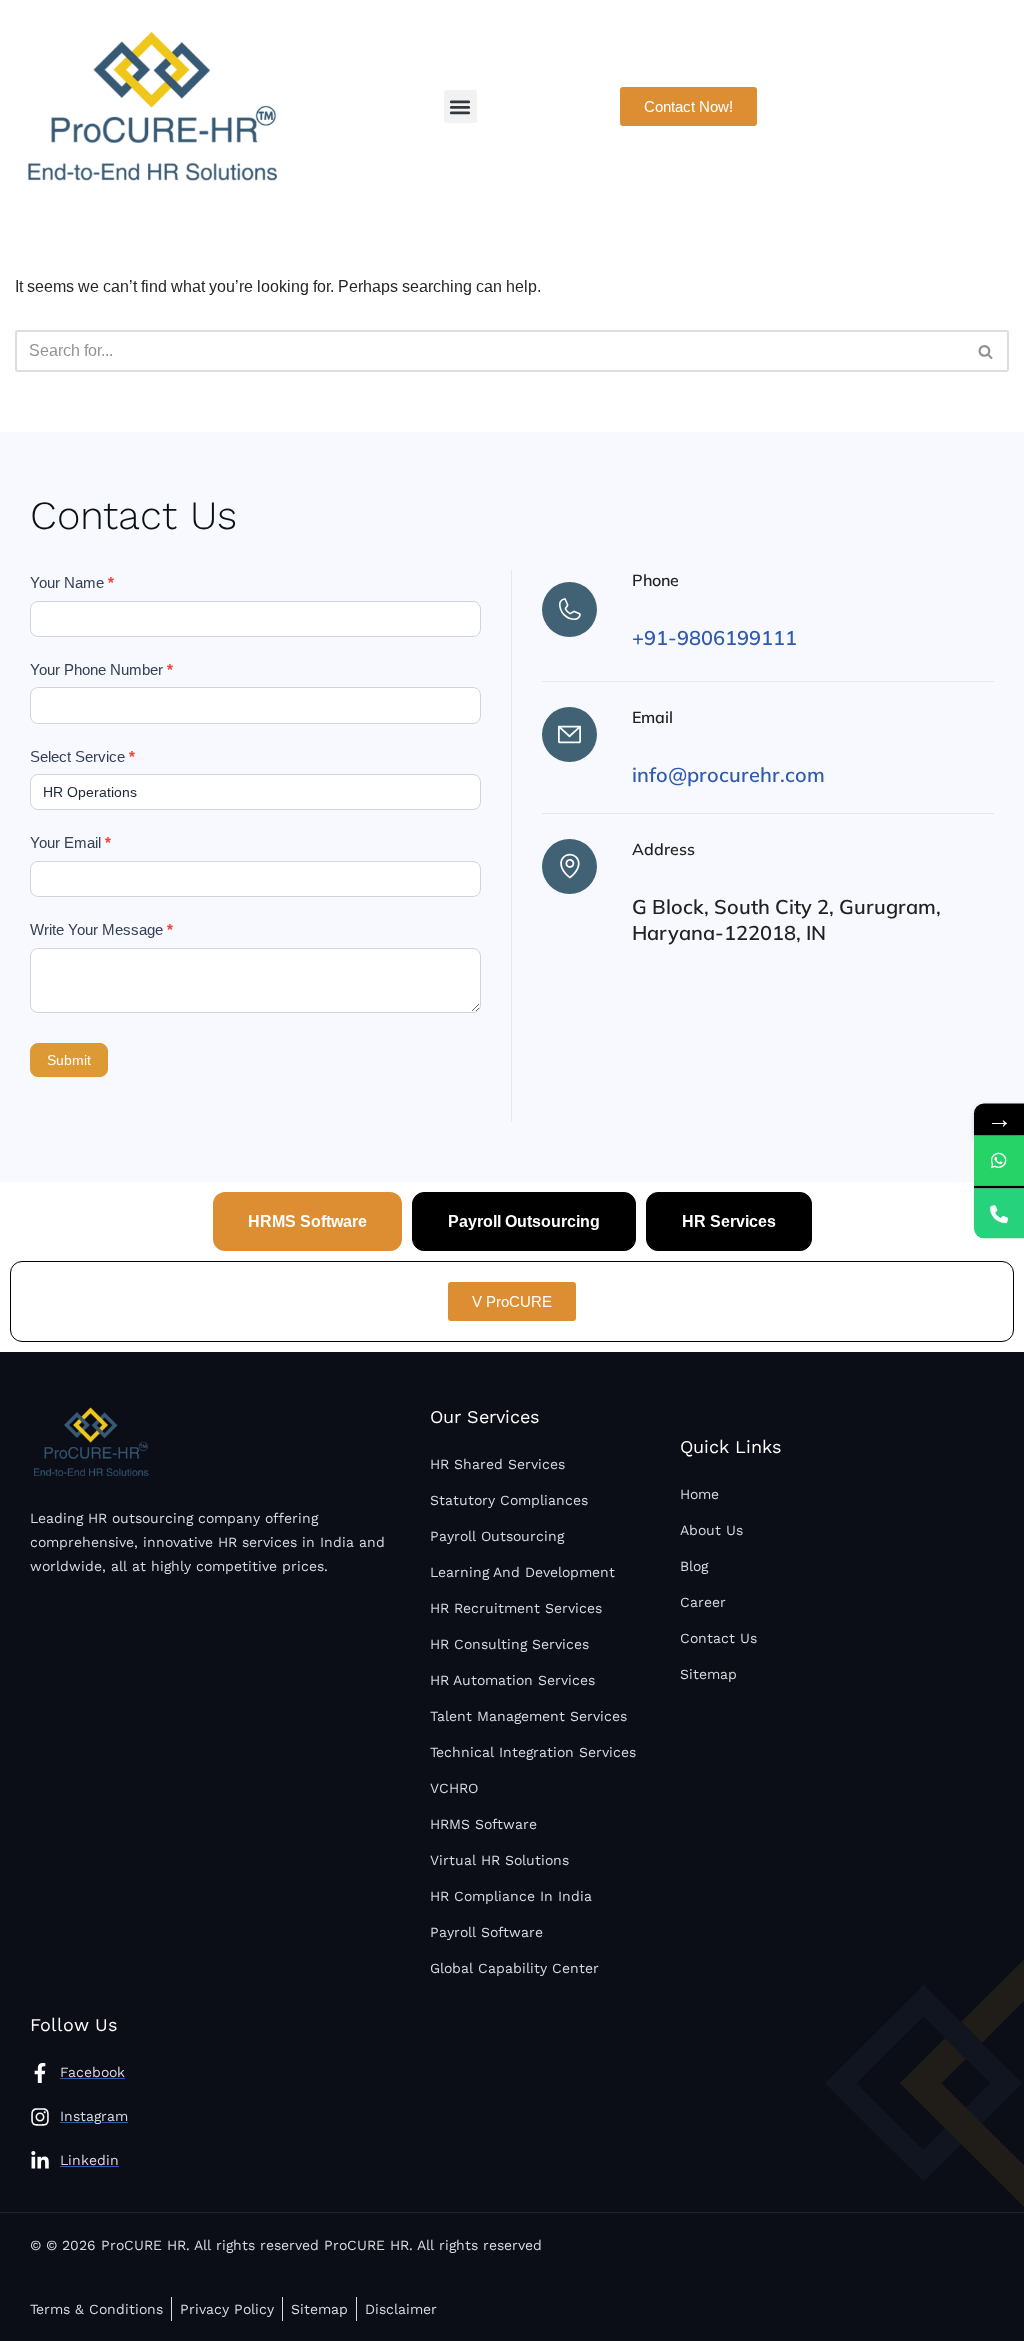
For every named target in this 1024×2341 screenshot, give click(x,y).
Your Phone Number (101, 669)
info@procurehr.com (728, 774)
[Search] (986, 351)
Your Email (70, 842)
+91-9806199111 (714, 637)
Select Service (82, 756)
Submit (69, 1060)
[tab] (307, 1221)
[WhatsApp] (999, 1160)
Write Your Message (101, 929)
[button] (460, 106)
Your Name (72, 582)
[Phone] (999, 1213)
